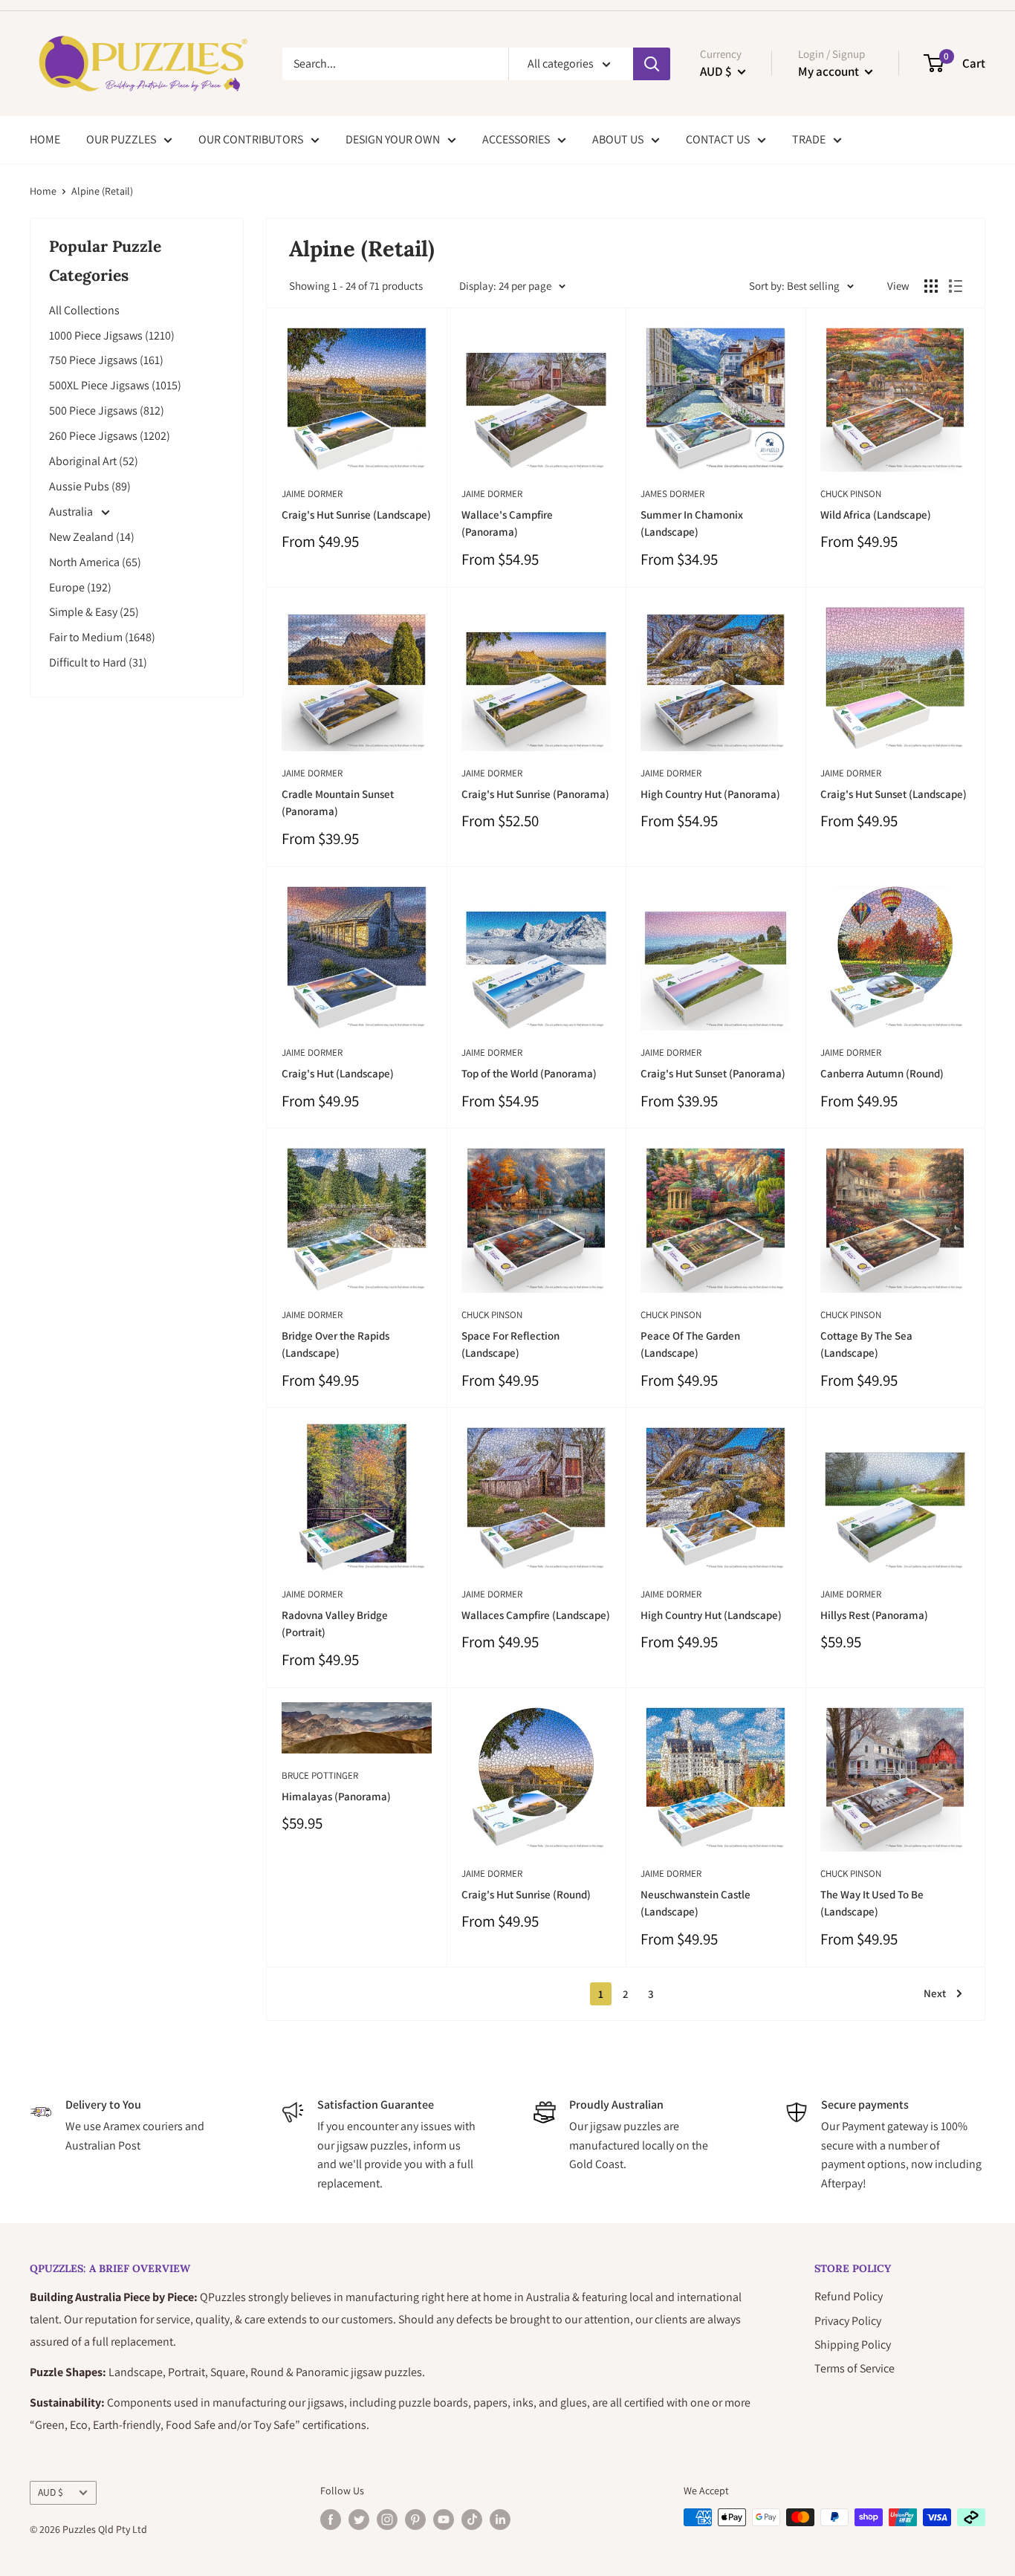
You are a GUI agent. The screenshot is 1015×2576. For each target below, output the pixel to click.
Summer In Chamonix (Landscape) (692, 523)
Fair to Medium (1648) (102, 637)
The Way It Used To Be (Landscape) (872, 1903)
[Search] (652, 64)
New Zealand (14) (92, 537)
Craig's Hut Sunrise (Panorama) (535, 794)
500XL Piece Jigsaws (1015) (115, 385)
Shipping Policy (853, 2345)
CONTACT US (718, 139)
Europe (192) (80, 587)
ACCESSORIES (516, 139)
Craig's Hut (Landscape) (338, 1073)
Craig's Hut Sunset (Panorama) (713, 1073)
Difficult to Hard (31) (98, 662)
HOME (45, 139)
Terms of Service (855, 2368)
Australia (72, 512)
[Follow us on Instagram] (387, 2519)
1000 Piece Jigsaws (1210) (112, 335)
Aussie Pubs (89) (90, 486)
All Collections (84, 310)
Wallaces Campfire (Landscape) (536, 1615)
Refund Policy (849, 2296)
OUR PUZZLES (121, 139)
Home (43, 191)
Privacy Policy (848, 2321)
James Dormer (672, 494)
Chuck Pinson (851, 494)
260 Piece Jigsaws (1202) (110, 436)
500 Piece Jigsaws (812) (107, 411)
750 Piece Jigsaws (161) (106, 360)
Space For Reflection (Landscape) (510, 1344)
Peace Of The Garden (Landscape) (690, 1344)
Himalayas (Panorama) (336, 1796)
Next (935, 1993)
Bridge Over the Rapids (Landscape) (335, 1344)
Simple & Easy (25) (94, 612)
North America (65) (95, 562)
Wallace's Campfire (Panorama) (507, 523)
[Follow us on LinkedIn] (500, 2519)
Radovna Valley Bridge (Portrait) (335, 1623)
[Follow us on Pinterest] (415, 2519)
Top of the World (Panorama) (529, 1073)
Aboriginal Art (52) (94, 461)
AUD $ (51, 2492)
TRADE (809, 139)
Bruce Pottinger (320, 1775)
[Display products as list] (956, 286)
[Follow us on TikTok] (472, 2519)
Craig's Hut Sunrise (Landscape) (356, 515)
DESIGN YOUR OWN (393, 139)
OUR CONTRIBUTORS (251, 139)
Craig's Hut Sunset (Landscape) (894, 794)
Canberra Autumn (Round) (882, 1073)
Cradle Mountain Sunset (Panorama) (338, 802)
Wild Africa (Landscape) (876, 515)
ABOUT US (618, 139)
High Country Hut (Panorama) (710, 794)
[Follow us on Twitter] (359, 2519)
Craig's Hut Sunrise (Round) (526, 1894)
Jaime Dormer (312, 494)
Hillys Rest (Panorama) (874, 1615)
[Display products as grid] (931, 286)
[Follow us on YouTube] (444, 2519)
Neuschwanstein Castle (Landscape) (695, 1903)
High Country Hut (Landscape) (711, 1615)
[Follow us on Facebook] (331, 2519)
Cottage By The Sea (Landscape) (866, 1344)
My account (830, 71)
